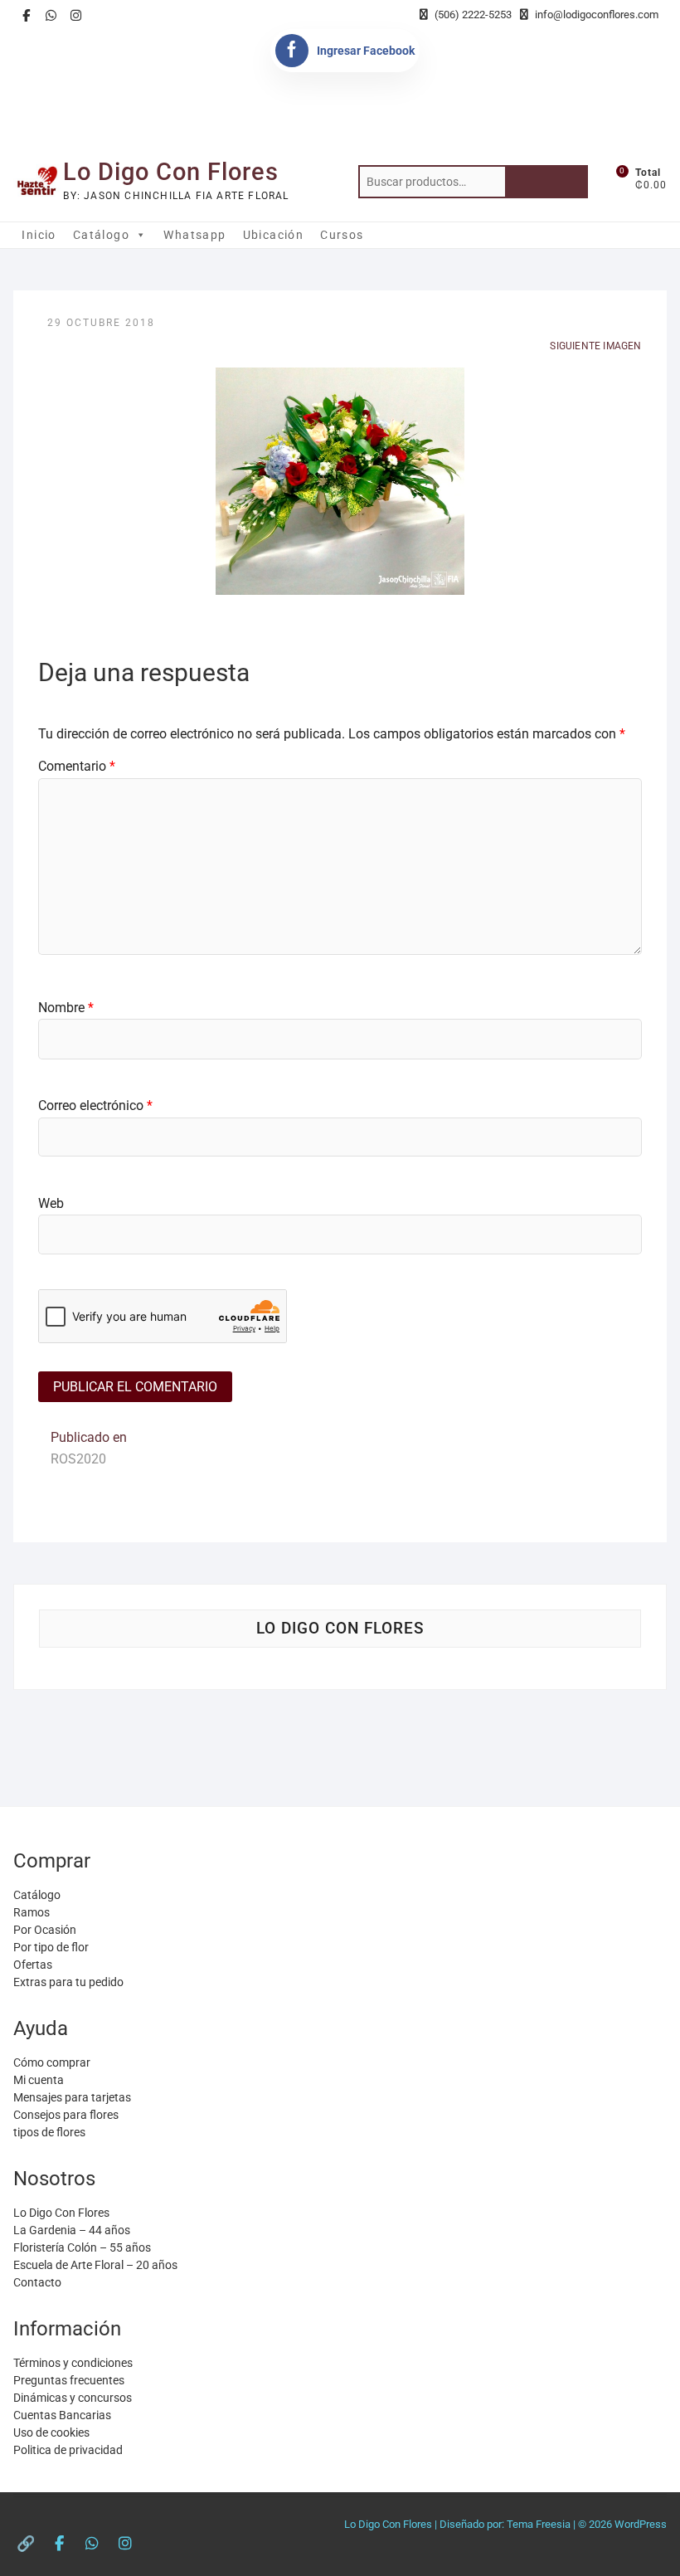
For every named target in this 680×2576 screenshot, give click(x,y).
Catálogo (101, 235)
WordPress (641, 2524)
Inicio (39, 235)
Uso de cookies (51, 2432)
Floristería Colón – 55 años (82, 2247)
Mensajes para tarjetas (72, 2097)
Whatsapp (194, 235)
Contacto (37, 2282)
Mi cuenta (39, 2080)
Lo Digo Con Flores (171, 172)
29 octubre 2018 (101, 323)
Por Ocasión (45, 1930)
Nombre (66, 1008)
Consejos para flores (66, 2115)
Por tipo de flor (51, 1947)
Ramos (32, 1912)
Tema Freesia (539, 2524)
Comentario (77, 766)
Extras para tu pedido (68, 1982)
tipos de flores (49, 2132)
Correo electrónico (95, 1105)
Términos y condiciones (73, 2363)
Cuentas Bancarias (62, 2415)
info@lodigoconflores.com (595, 15)
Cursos (342, 235)
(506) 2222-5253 (472, 15)
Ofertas (33, 1965)
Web (51, 1203)
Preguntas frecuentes (69, 2380)
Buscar (546, 182)
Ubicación (274, 235)
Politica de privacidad (68, 2450)
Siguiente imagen (595, 346)
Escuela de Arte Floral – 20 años (95, 2265)
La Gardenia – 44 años (72, 2230)
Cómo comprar (52, 2062)
